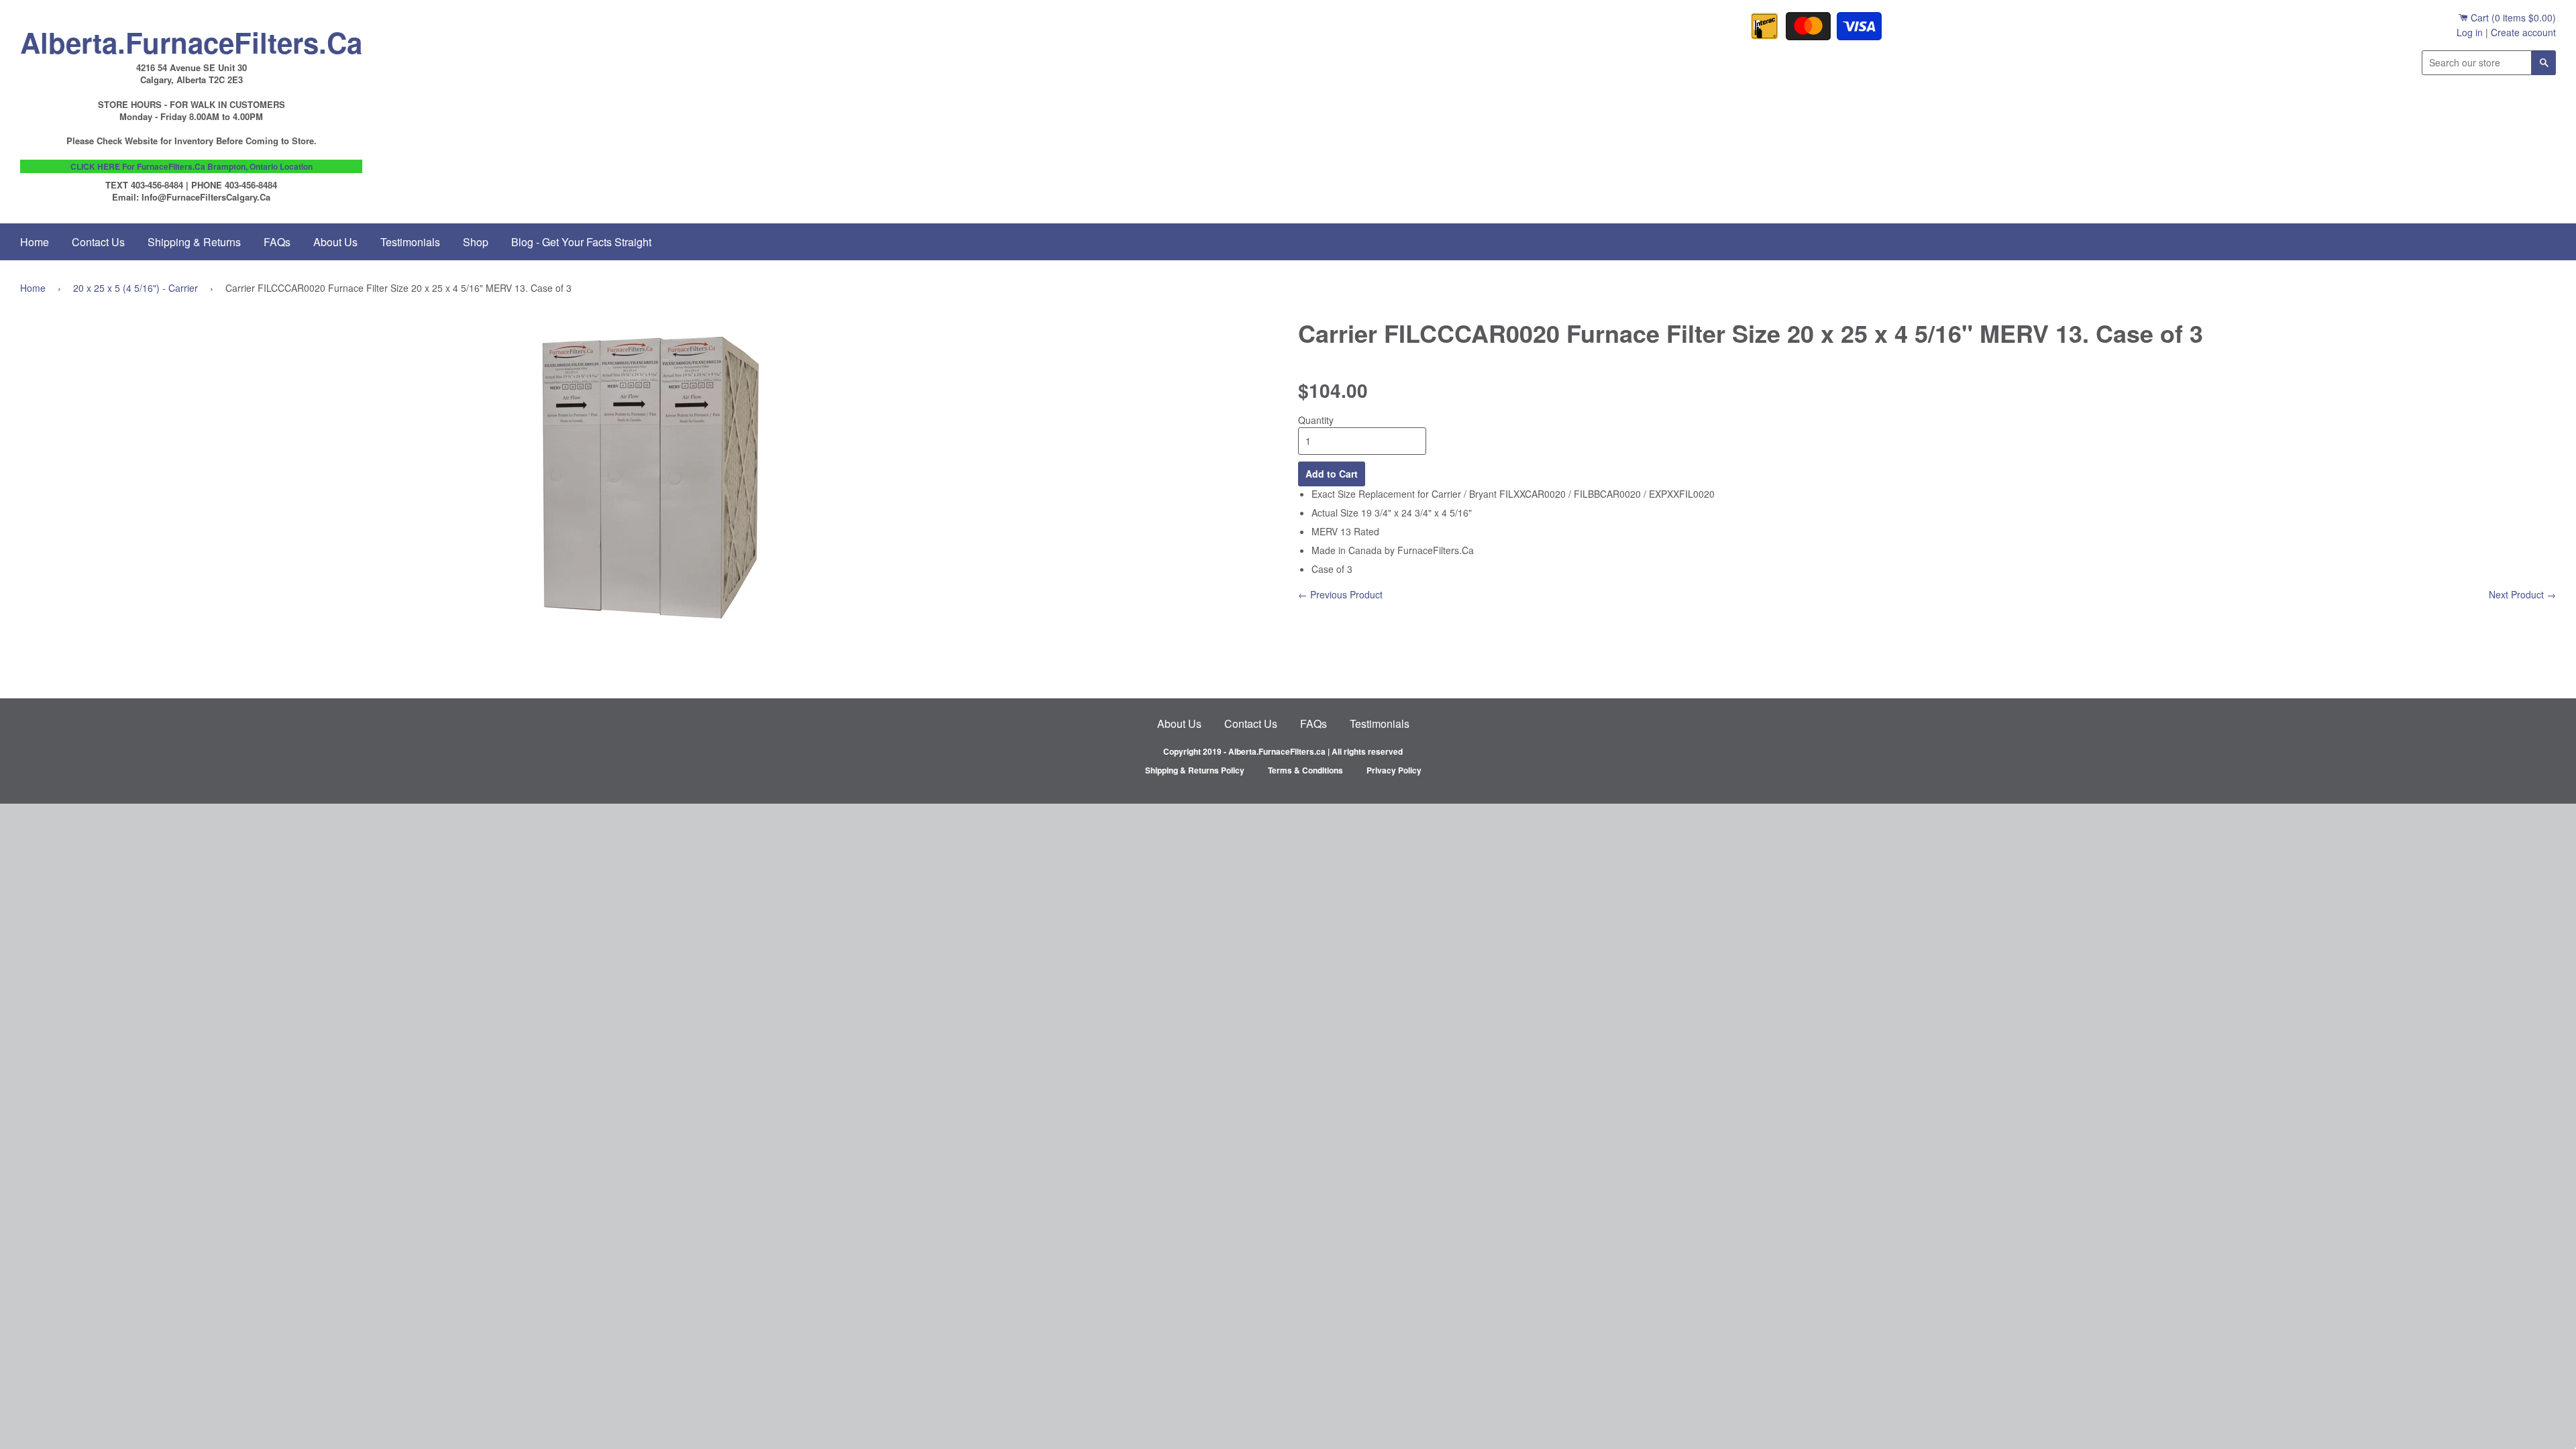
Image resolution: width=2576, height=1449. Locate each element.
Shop (476, 242)
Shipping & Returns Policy (1195, 770)
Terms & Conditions (1305, 770)
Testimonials (410, 242)
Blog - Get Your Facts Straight (581, 242)
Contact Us (98, 242)
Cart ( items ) (2512, 17)
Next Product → (2522, 594)
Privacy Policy (1394, 770)
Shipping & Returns (194, 242)
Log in (2470, 32)
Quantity (1316, 420)
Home (35, 242)
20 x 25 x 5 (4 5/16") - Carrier (136, 288)
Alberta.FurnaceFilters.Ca (191, 39)
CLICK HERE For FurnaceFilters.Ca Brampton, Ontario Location (192, 166)
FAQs (277, 242)
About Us (335, 242)
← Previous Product (1340, 594)
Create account (2523, 32)
